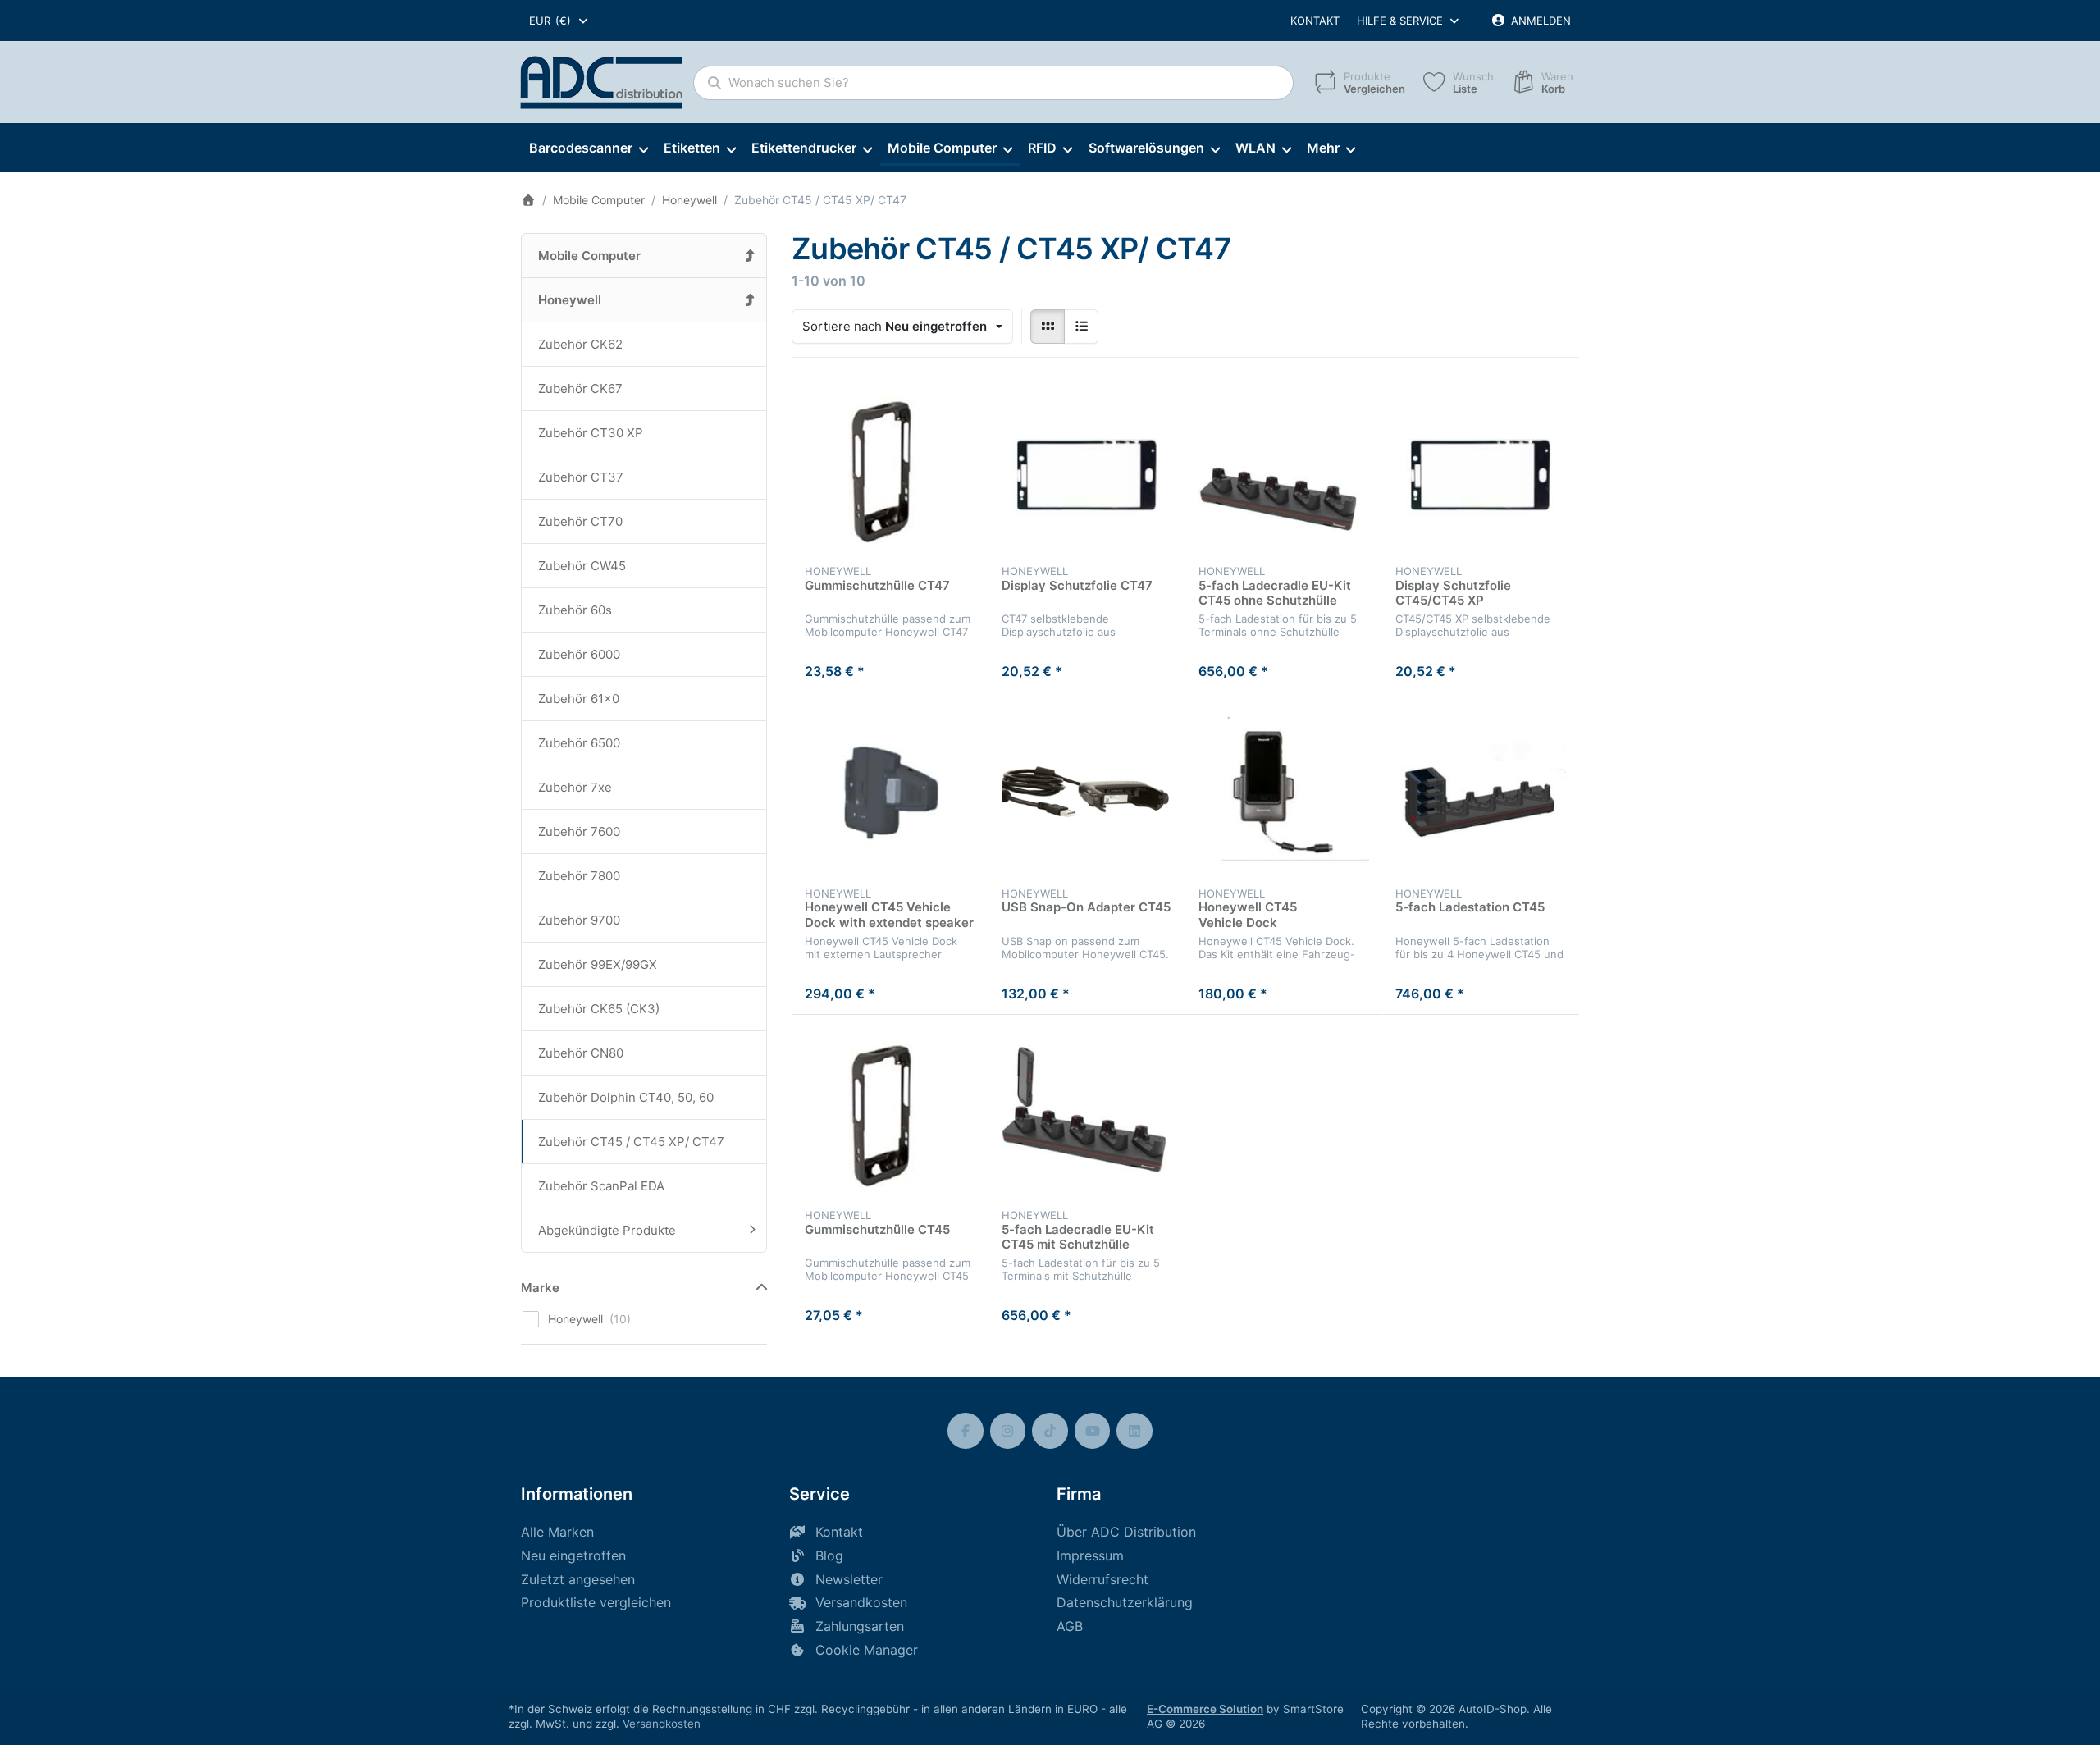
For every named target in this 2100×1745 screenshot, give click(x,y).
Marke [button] (540, 1288)
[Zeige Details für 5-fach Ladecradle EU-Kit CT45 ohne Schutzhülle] (1284, 469)
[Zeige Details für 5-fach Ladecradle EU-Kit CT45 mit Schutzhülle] (1087, 1113)
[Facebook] (966, 1431)
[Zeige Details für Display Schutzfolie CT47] (1087, 469)
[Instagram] (1008, 1431)
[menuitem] (588, 148)
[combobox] (559, 21)
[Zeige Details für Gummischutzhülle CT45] (890, 1113)
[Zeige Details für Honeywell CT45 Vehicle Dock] (1284, 791)
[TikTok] (1050, 1431)
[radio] (1048, 327)
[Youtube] (1093, 1431)
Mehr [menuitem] (1323, 148)
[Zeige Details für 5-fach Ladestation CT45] (1481, 791)
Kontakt (1315, 21)
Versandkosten (662, 1724)
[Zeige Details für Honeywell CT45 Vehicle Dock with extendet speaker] (890, 791)
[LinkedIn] (1134, 1431)
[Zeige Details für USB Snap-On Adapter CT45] (1087, 791)
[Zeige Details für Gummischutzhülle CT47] (890, 469)
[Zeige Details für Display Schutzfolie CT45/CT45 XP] (1481, 469)
